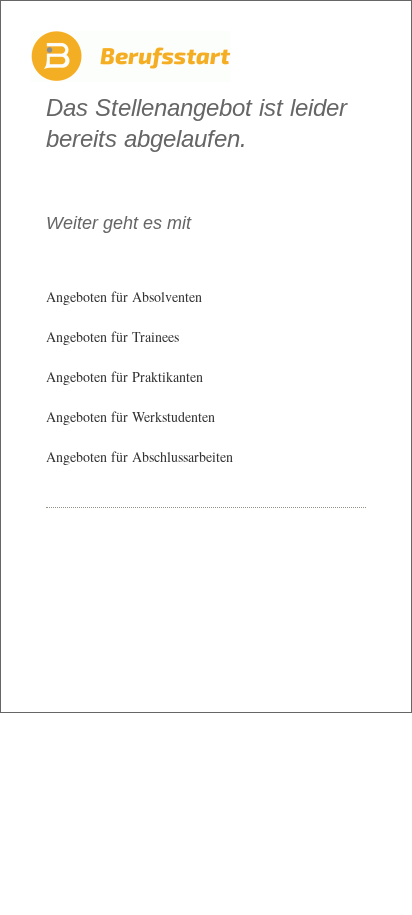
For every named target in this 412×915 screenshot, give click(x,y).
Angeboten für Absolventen (124, 296)
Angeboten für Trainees (112, 336)
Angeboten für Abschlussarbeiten (139, 456)
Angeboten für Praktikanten (124, 376)
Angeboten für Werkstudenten (130, 416)
